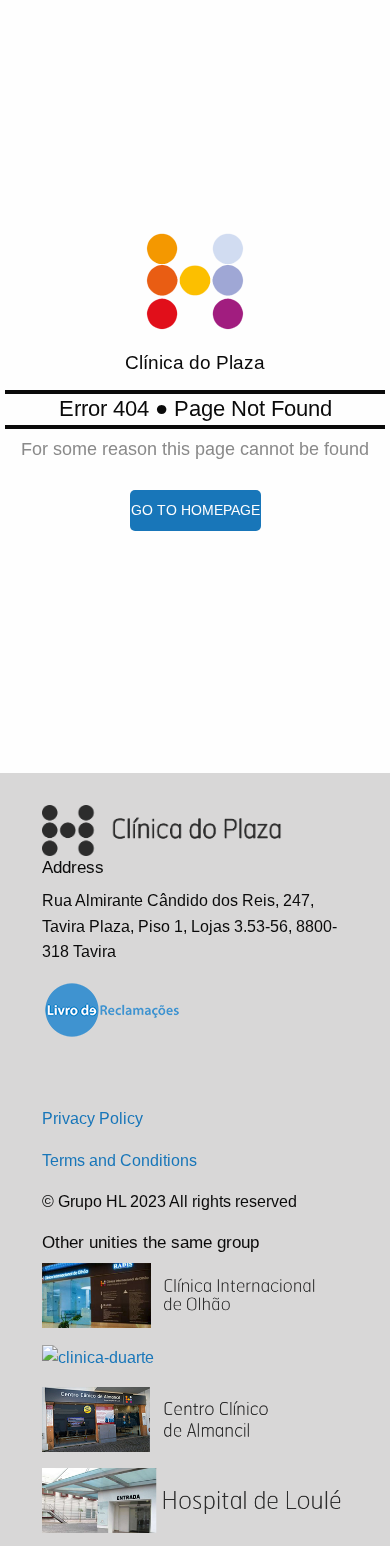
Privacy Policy (92, 1118)
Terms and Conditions (119, 1160)
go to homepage (195, 510)
